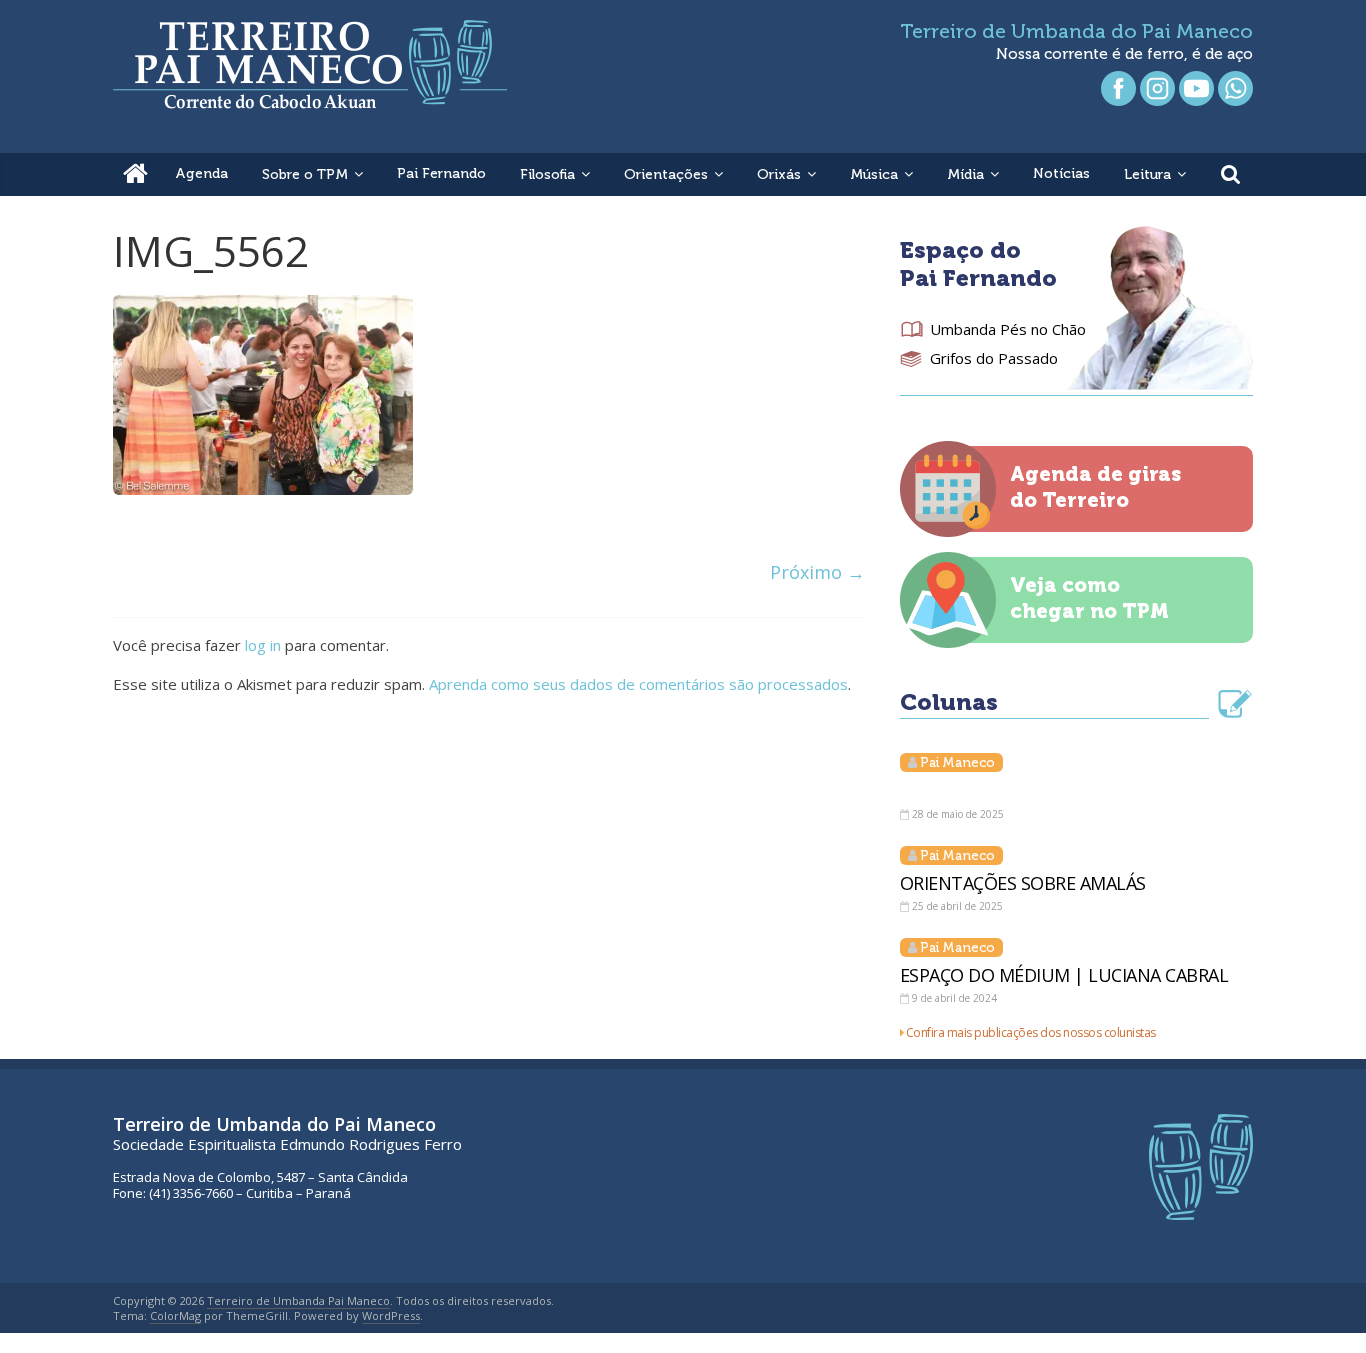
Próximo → (817, 572)
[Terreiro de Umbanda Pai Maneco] (135, 174)
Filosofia (547, 174)
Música (874, 174)
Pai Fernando (441, 173)
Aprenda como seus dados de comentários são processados (638, 684)
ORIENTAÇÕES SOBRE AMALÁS (1023, 883)
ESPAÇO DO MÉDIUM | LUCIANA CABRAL (1064, 975)
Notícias (1061, 173)
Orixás (779, 174)
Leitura (1147, 174)
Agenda (201, 173)
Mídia (965, 174)
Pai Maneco (957, 762)
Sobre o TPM (305, 174)
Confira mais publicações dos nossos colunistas (1031, 1032)
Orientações (666, 174)
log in (263, 645)
